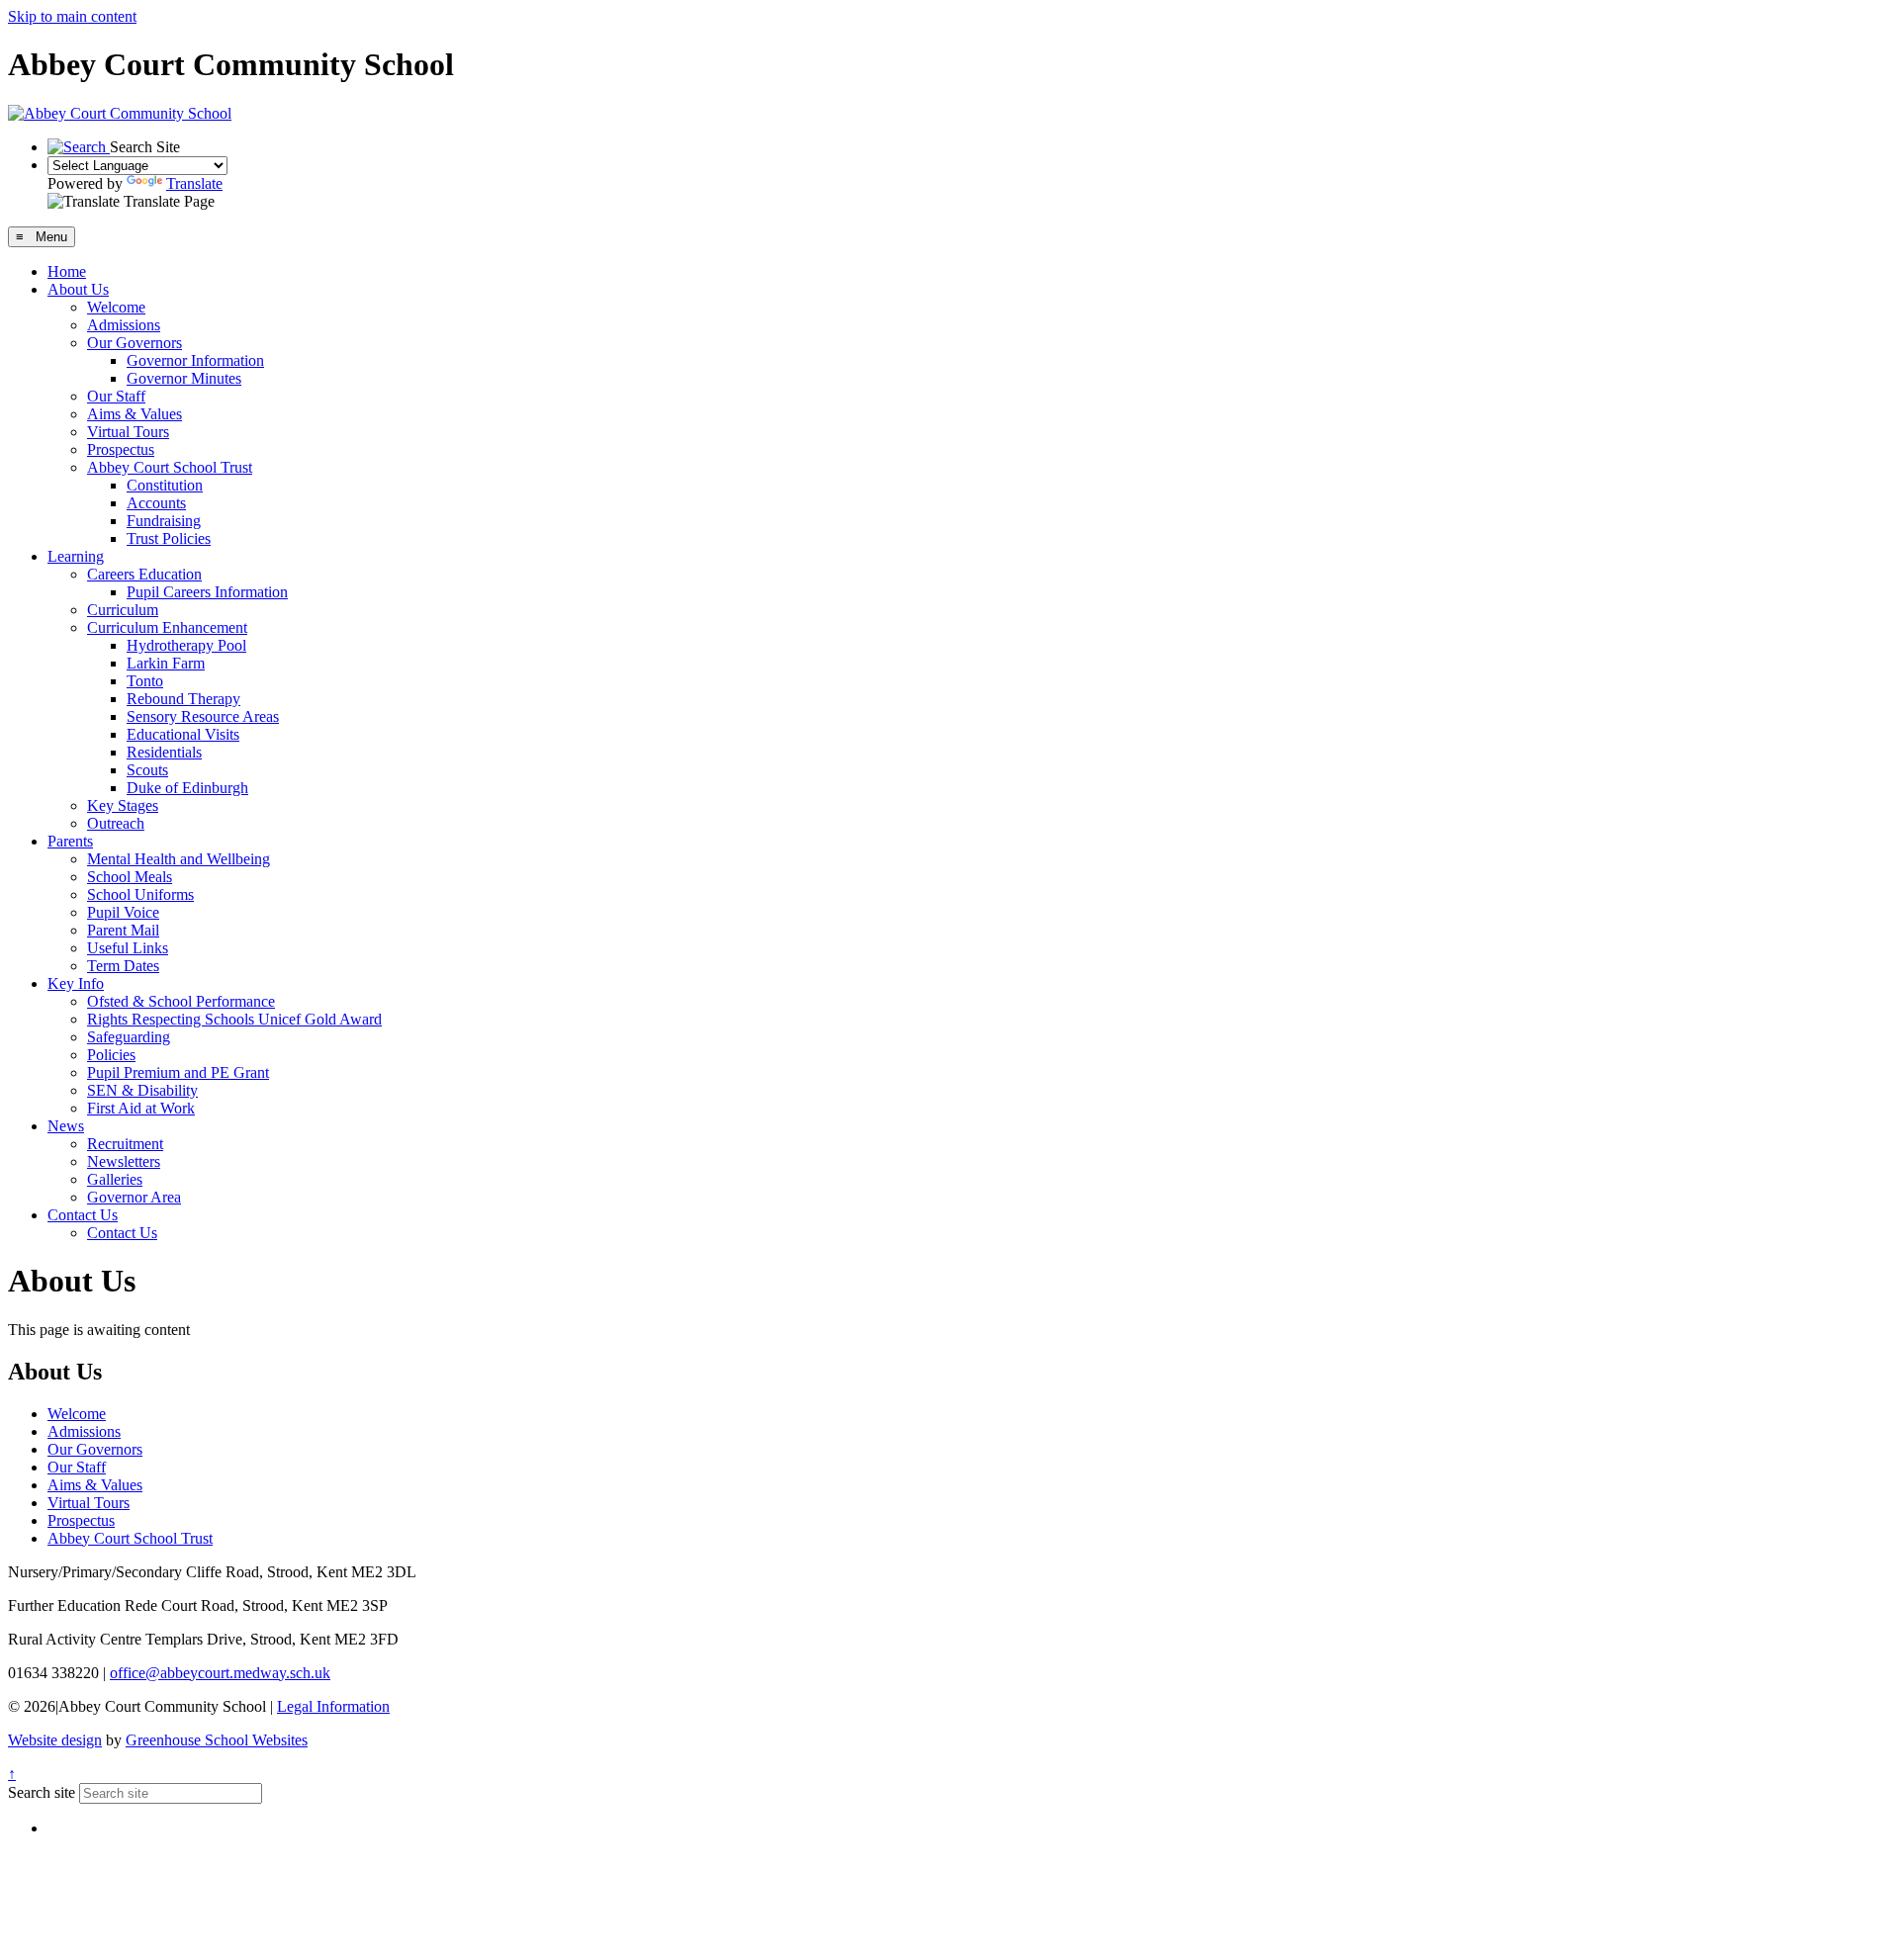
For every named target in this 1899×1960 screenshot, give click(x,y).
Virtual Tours (128, 432)
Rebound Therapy (183, 699)
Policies (111, 1055)
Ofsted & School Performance (181, 1001)
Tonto (145, 681)
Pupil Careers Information (207, 592)
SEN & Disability (142, 1090)
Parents (70, 841)
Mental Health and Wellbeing (179, 859)
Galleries (115, 1179)
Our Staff (116, 396)
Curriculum (123, 610)
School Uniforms (140, 894)
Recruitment (125, 1144)
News (66, 1126)
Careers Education (144, 574)
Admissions (124, 325)
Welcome (116, 307)
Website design (55, 1740)
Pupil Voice (123, 912)
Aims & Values (135, 414)
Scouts (147, 770)
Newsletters (124, 1161)
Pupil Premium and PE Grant (178, 1072)
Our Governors (135, 343)
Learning (76, 556)
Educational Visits (183, 734)
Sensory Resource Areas (203, 716)
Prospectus (121, 449)
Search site (42, 1792)
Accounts (156, 503)
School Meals (130, 877)
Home (67, 271)
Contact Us (83, 1215)
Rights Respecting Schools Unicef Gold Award (234, 1019)
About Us (78, 289)
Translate (194, 183)
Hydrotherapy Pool (186, 645)
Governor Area (134, 1197)
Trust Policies (169, 538)
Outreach (116, 823)
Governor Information (195, 360)
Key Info (76, 983)
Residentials (164, 752)
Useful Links (128, 948)
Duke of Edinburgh (187, 788)
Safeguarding (129, 1037)
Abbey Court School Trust (170, 467)
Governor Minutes (184, 378)
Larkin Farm (166, 663)
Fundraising (164, 521)
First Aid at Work (141, 1108)
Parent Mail (123, 930)
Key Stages (123, 805)
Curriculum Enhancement (167, 627)
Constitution (165, 485)
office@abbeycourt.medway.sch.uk (220, 1673)
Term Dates (123, 966)
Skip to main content (72, 16)
